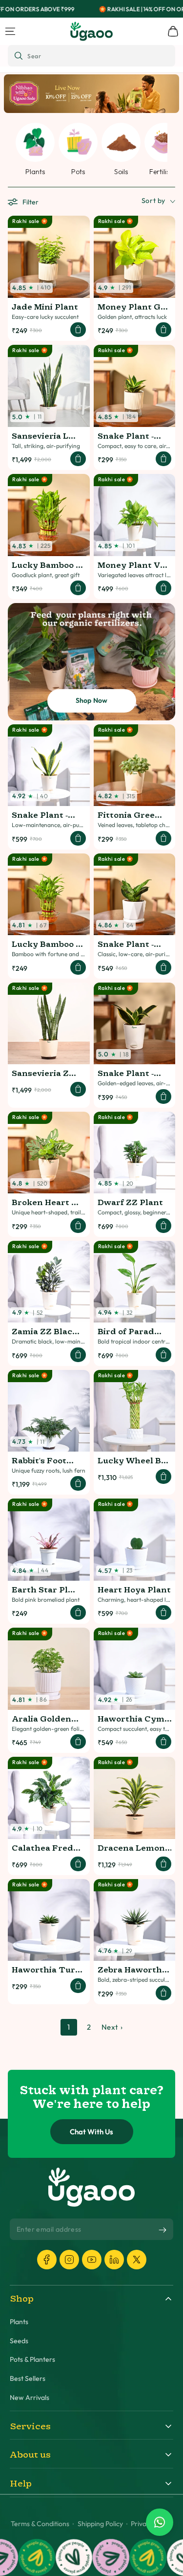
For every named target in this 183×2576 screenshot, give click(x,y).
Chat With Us (91, 2132)
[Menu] (10, 31)
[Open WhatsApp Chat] (160, 2522)
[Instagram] (69, 2260)
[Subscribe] (163, 2230)
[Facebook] (47, 2260)
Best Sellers (28, 2379)
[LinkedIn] (114, 2260)
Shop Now (92, 700)
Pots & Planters (32, 2360)
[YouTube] (92, 2260)
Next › (112, 2027)
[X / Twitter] (137, 2260)
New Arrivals (30, 2398)
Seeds (19, 2341)
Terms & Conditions (40, 2524)
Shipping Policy (100, 2524)
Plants (19, 2322)
